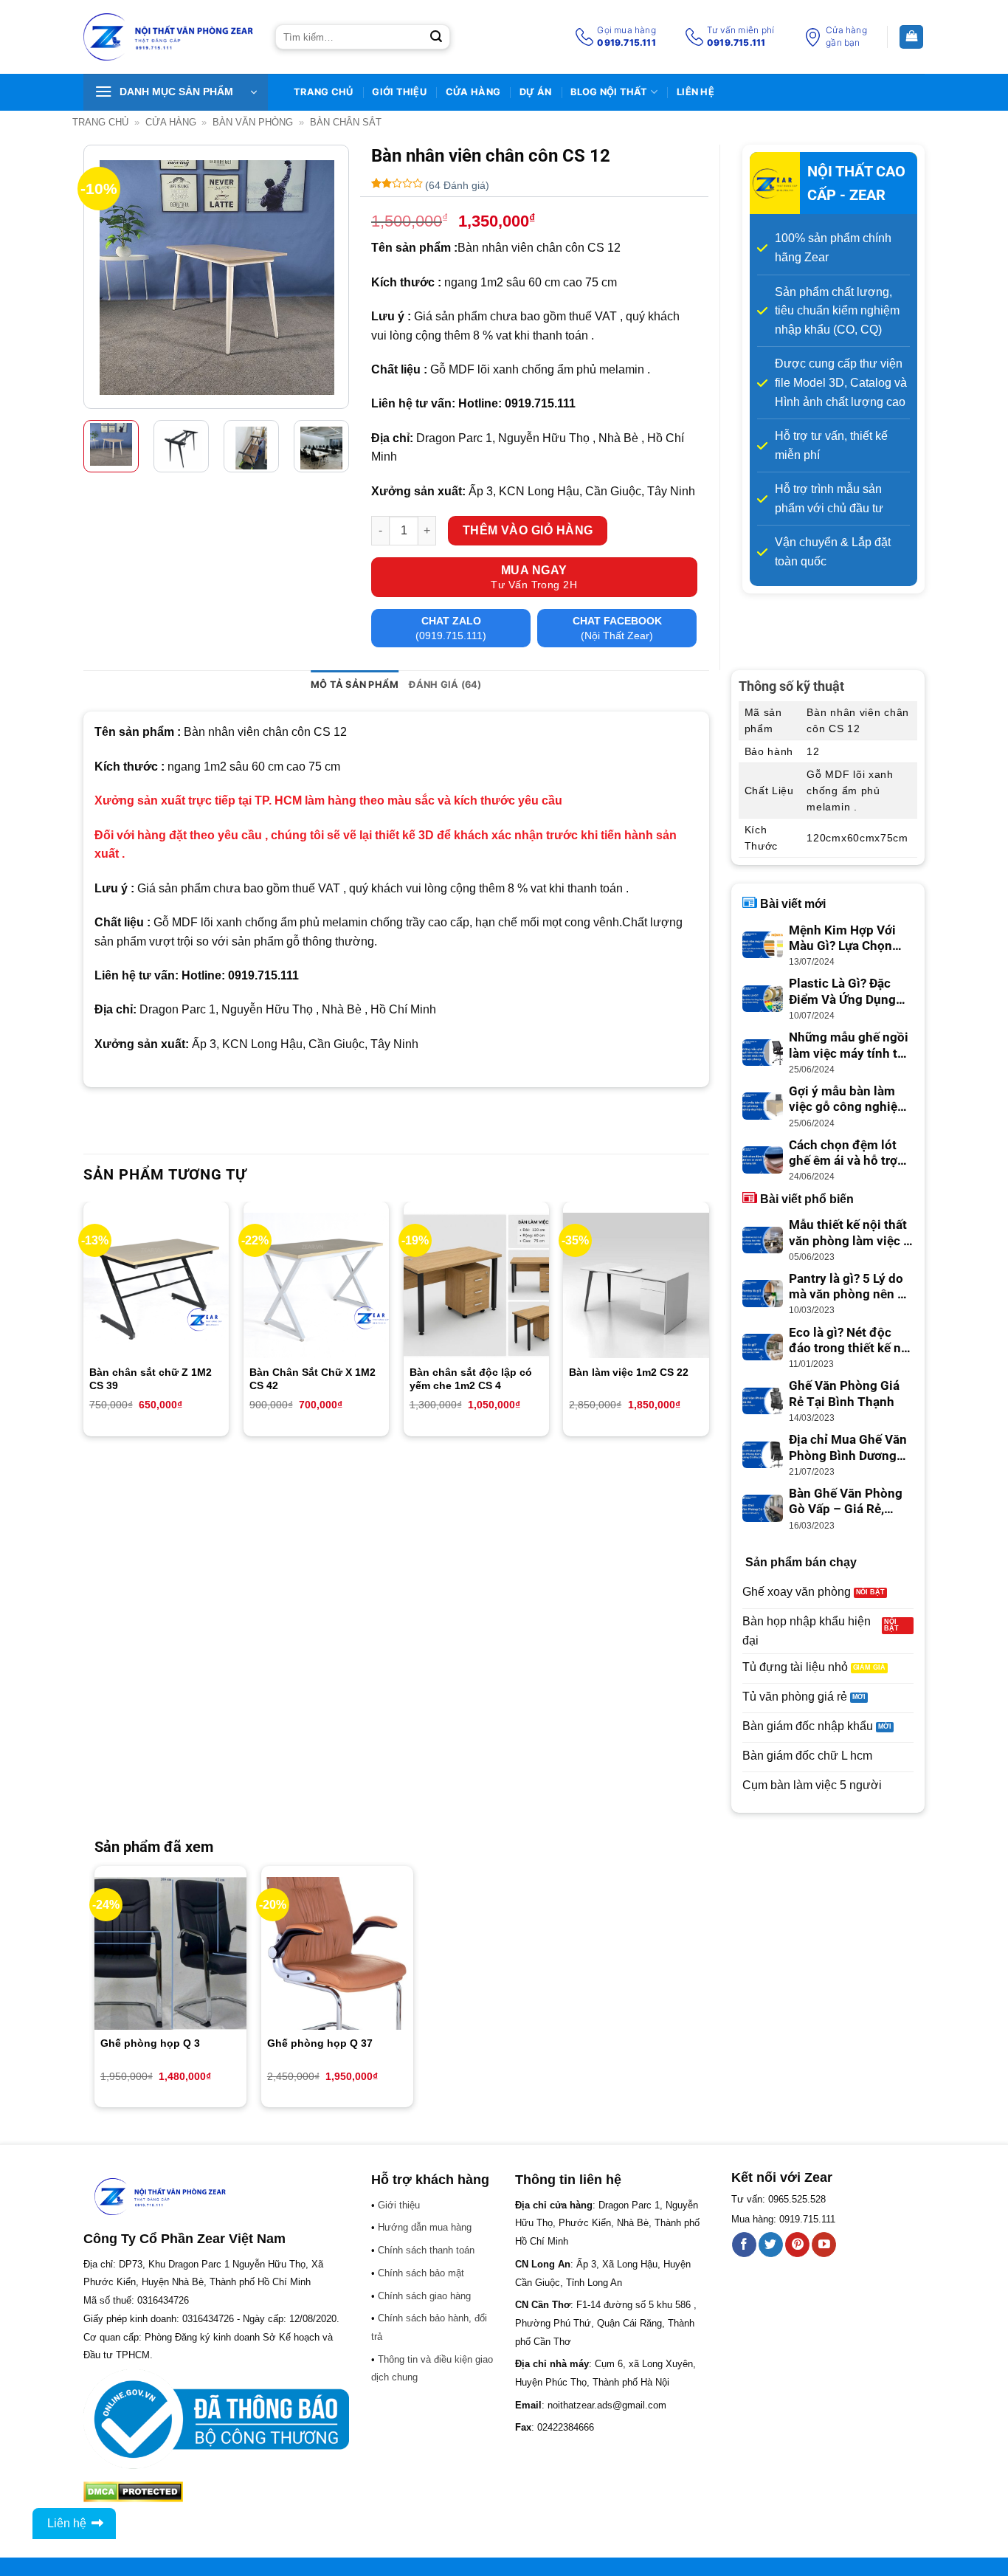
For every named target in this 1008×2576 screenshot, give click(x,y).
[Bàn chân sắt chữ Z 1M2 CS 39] (156, 1285)
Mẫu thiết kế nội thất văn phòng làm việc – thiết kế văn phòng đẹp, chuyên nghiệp (850, 1233)
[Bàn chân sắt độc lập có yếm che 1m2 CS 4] (476, 1285)
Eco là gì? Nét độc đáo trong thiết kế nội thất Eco (850, 1341)
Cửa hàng (473, 92)
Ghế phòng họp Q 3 (150, 2043)
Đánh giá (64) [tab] (445, 685)
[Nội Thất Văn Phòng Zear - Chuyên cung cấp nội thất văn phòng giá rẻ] (168, 37)
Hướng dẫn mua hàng (425, 2227)
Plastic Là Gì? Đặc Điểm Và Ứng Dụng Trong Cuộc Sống (842, 992)
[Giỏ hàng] (911, 37)
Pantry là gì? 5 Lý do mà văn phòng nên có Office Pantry (850, 1287)
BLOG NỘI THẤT (609, 92)
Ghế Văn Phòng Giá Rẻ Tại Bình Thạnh (844, 1394)
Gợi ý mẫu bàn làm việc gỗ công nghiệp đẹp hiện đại (847, 1100)
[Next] (325, 278)
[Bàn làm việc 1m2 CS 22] (636, 1285)
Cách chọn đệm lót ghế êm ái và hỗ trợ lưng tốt (843, 1154)
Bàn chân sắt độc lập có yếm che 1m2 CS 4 (471, 1379)
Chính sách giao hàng (424, 2296)
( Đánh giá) (457, 185)
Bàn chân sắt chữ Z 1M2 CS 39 (151, 1379)
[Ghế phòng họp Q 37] (337, 1953)
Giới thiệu (399, 92)
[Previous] (107, 278)
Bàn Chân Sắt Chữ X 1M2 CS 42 (313, 1379)
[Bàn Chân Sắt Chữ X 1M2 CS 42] (316, 1285)
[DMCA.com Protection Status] (133, 2491)
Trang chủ (100, 122)
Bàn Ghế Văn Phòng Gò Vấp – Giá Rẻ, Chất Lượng (846, 1502)
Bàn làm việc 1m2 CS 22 (629, 1372)
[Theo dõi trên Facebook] (744, 2245)
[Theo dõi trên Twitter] (771, 2245)
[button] (176, 92)
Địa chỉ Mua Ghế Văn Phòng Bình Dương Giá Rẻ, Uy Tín (848, 1448)
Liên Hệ (695, 92)
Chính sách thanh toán (426, 2250)
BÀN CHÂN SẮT (346, 122)
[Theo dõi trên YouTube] (824, 2245)
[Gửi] (436, 37)
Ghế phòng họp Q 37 (320, 2043)
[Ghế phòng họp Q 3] (170, 1953)
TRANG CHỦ (323, 92)
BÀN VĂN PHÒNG (253, 122)
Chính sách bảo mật (421, 2273)
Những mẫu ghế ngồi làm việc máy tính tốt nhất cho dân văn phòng (849, 1046)
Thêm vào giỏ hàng (528, 530)
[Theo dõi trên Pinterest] (797, 2245)
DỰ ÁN (535, 92)
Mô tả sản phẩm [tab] (355, 685)
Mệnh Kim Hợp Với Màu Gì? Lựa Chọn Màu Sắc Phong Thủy (850, 939)
